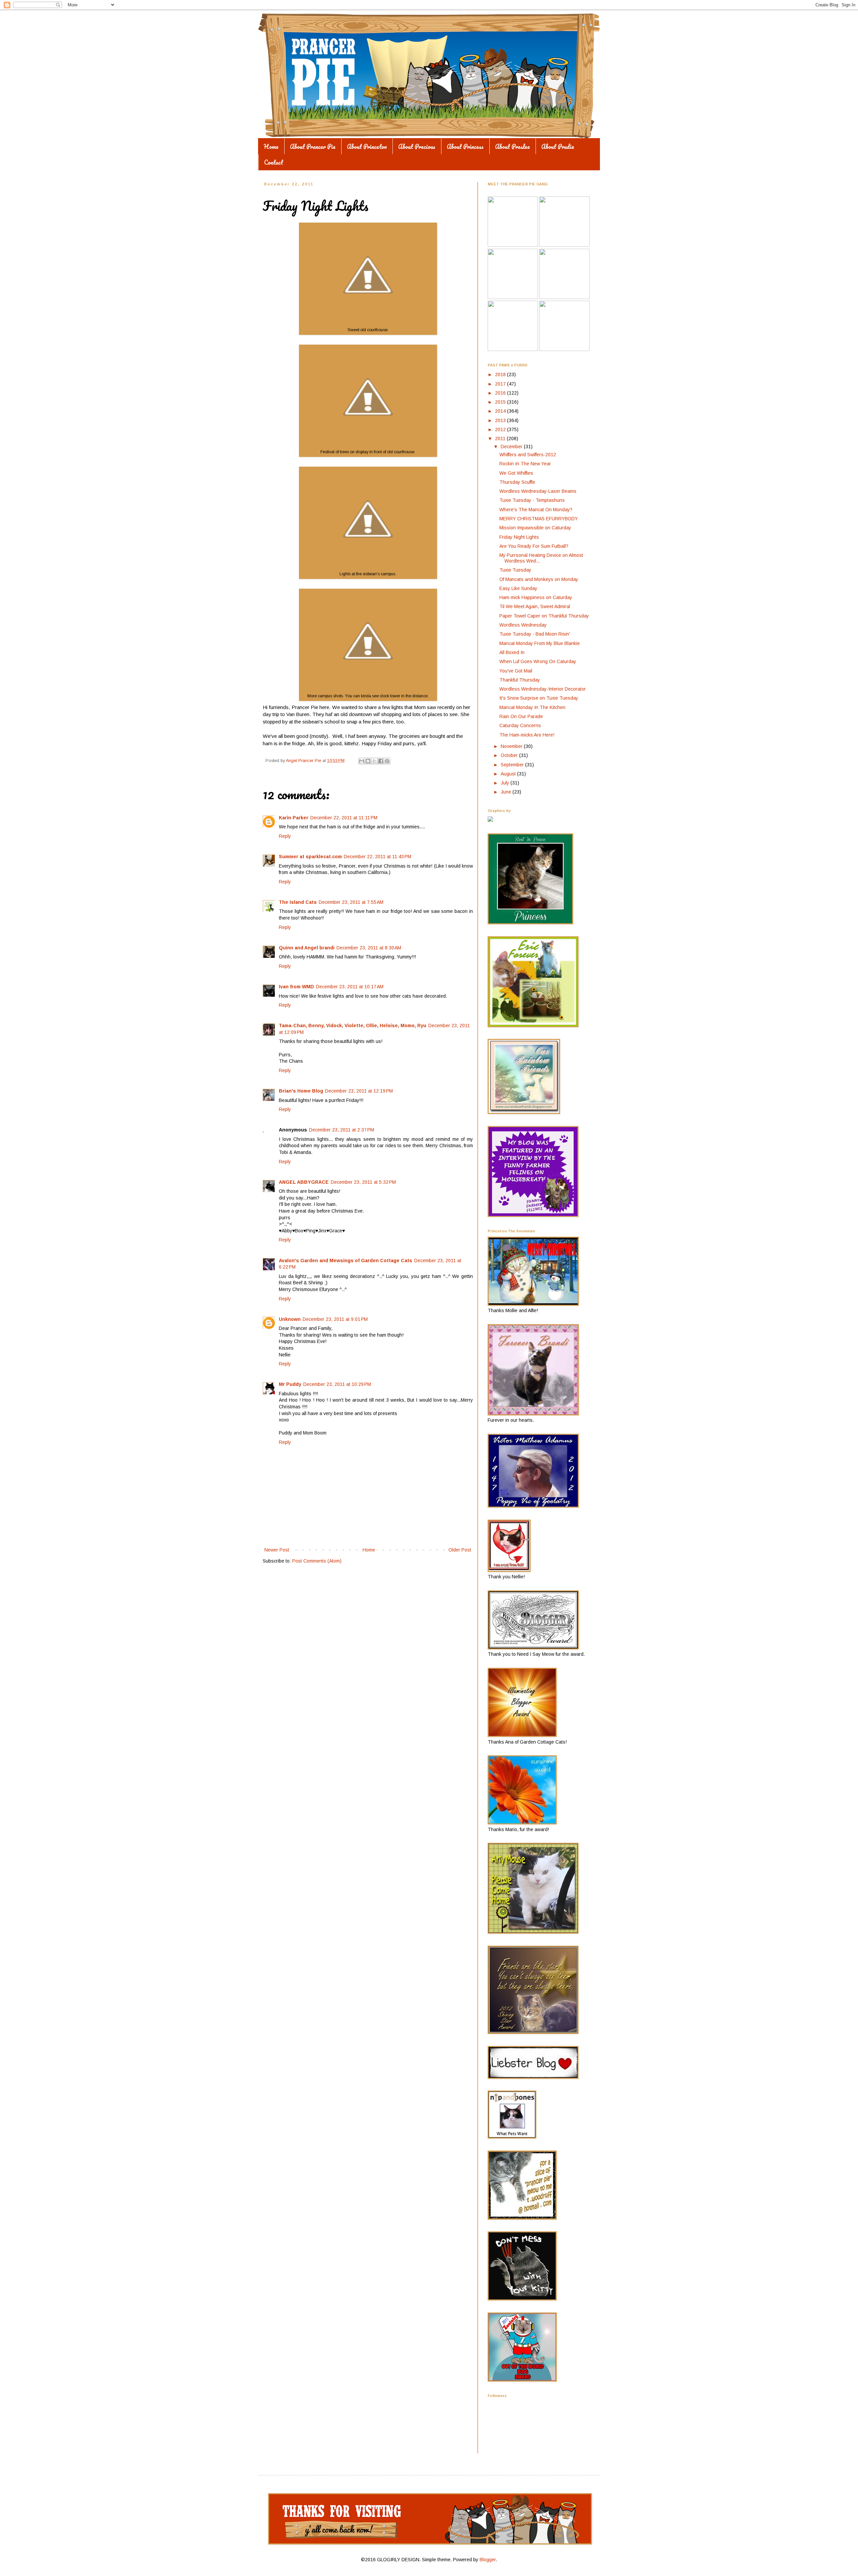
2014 (501, 411)
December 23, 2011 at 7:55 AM (351, 902)
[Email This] (362, 761)
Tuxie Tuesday (515, 570)
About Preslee (512, 147)
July (506, 783)
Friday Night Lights (519, 537)
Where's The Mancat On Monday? (536, 510)
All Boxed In (512, 652)
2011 (501, 438)
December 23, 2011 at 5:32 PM (363, 1182)
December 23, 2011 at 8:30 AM (369, 948)
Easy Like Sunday (518, 588)
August (509, 774)
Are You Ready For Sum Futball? (534, 546)
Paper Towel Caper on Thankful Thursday (544, 616)
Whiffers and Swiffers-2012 (528, 455)
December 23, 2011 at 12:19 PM (359, 1091)
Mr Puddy (290, 1384)
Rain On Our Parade (521, 716)
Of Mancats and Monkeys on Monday (539, 579)
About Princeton (367, 147)
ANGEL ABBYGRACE (304, 1182)
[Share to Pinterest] (387, 761)
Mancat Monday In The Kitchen (532, 707)
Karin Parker (294, 818)
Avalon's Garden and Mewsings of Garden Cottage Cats (346, 1261)
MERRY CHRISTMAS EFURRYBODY (539, 519)
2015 (501, 402)
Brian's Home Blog (301, 1091)
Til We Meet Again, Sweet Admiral (535, 606)
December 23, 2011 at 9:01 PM (335, 1319)
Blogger (488, 2560)
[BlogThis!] (368, 761)
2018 (501, 374)
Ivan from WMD (296, 987)
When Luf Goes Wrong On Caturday (538, 661)
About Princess (465, 147)
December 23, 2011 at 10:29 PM (337, 1384)
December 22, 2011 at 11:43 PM (378, 857)
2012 (501, 429)
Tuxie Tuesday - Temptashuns (532, 500)
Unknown (290, 1319)
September (513, 765)
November (512, 746)
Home (271, 147)
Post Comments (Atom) (317, 1561)
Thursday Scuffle (517, 482)
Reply (285, 836)
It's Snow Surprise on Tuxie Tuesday (539, 698)
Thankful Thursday (520, 680)
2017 (501, 384)
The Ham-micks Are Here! (527, 735)
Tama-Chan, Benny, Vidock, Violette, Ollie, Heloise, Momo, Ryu (353, 1026)
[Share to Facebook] (381, 761)
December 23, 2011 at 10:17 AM (350, 987)
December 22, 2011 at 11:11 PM (344, 818)
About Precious (417, 147)
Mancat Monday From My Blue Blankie (540, 643)
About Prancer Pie (313, 147)
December (512, 447)
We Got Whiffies (516, 473)
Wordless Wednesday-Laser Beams (538, 491)
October (510, 755)
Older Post (460, 1550)
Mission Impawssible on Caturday (535, 528)
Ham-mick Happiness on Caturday (536, 597)
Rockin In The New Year (525, 464)
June (507, 792)
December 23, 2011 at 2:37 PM (342, 1130)
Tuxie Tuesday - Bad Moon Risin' (535, 634)
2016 (501, 393)
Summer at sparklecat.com (310, 857)
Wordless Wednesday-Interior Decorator (543, 689)
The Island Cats (298, 902)
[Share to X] (374, 761)
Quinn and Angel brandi (307, 948)
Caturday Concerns (520, 725)
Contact (274, 162)
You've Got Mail (516, 671)
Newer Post (277, 1550)
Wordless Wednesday (523, 625)
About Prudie (558, 147)
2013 (501, 420)
